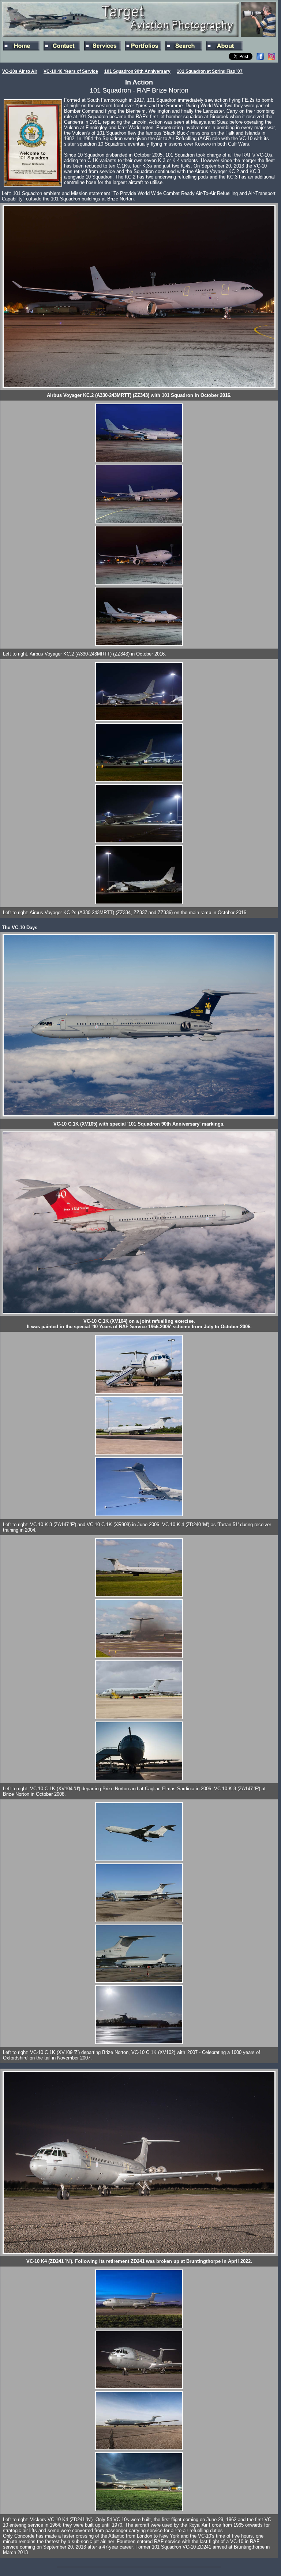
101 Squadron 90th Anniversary (137, 71)
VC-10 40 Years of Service (71, 71)
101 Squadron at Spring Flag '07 (210, 71)
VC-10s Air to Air (20, 71)
